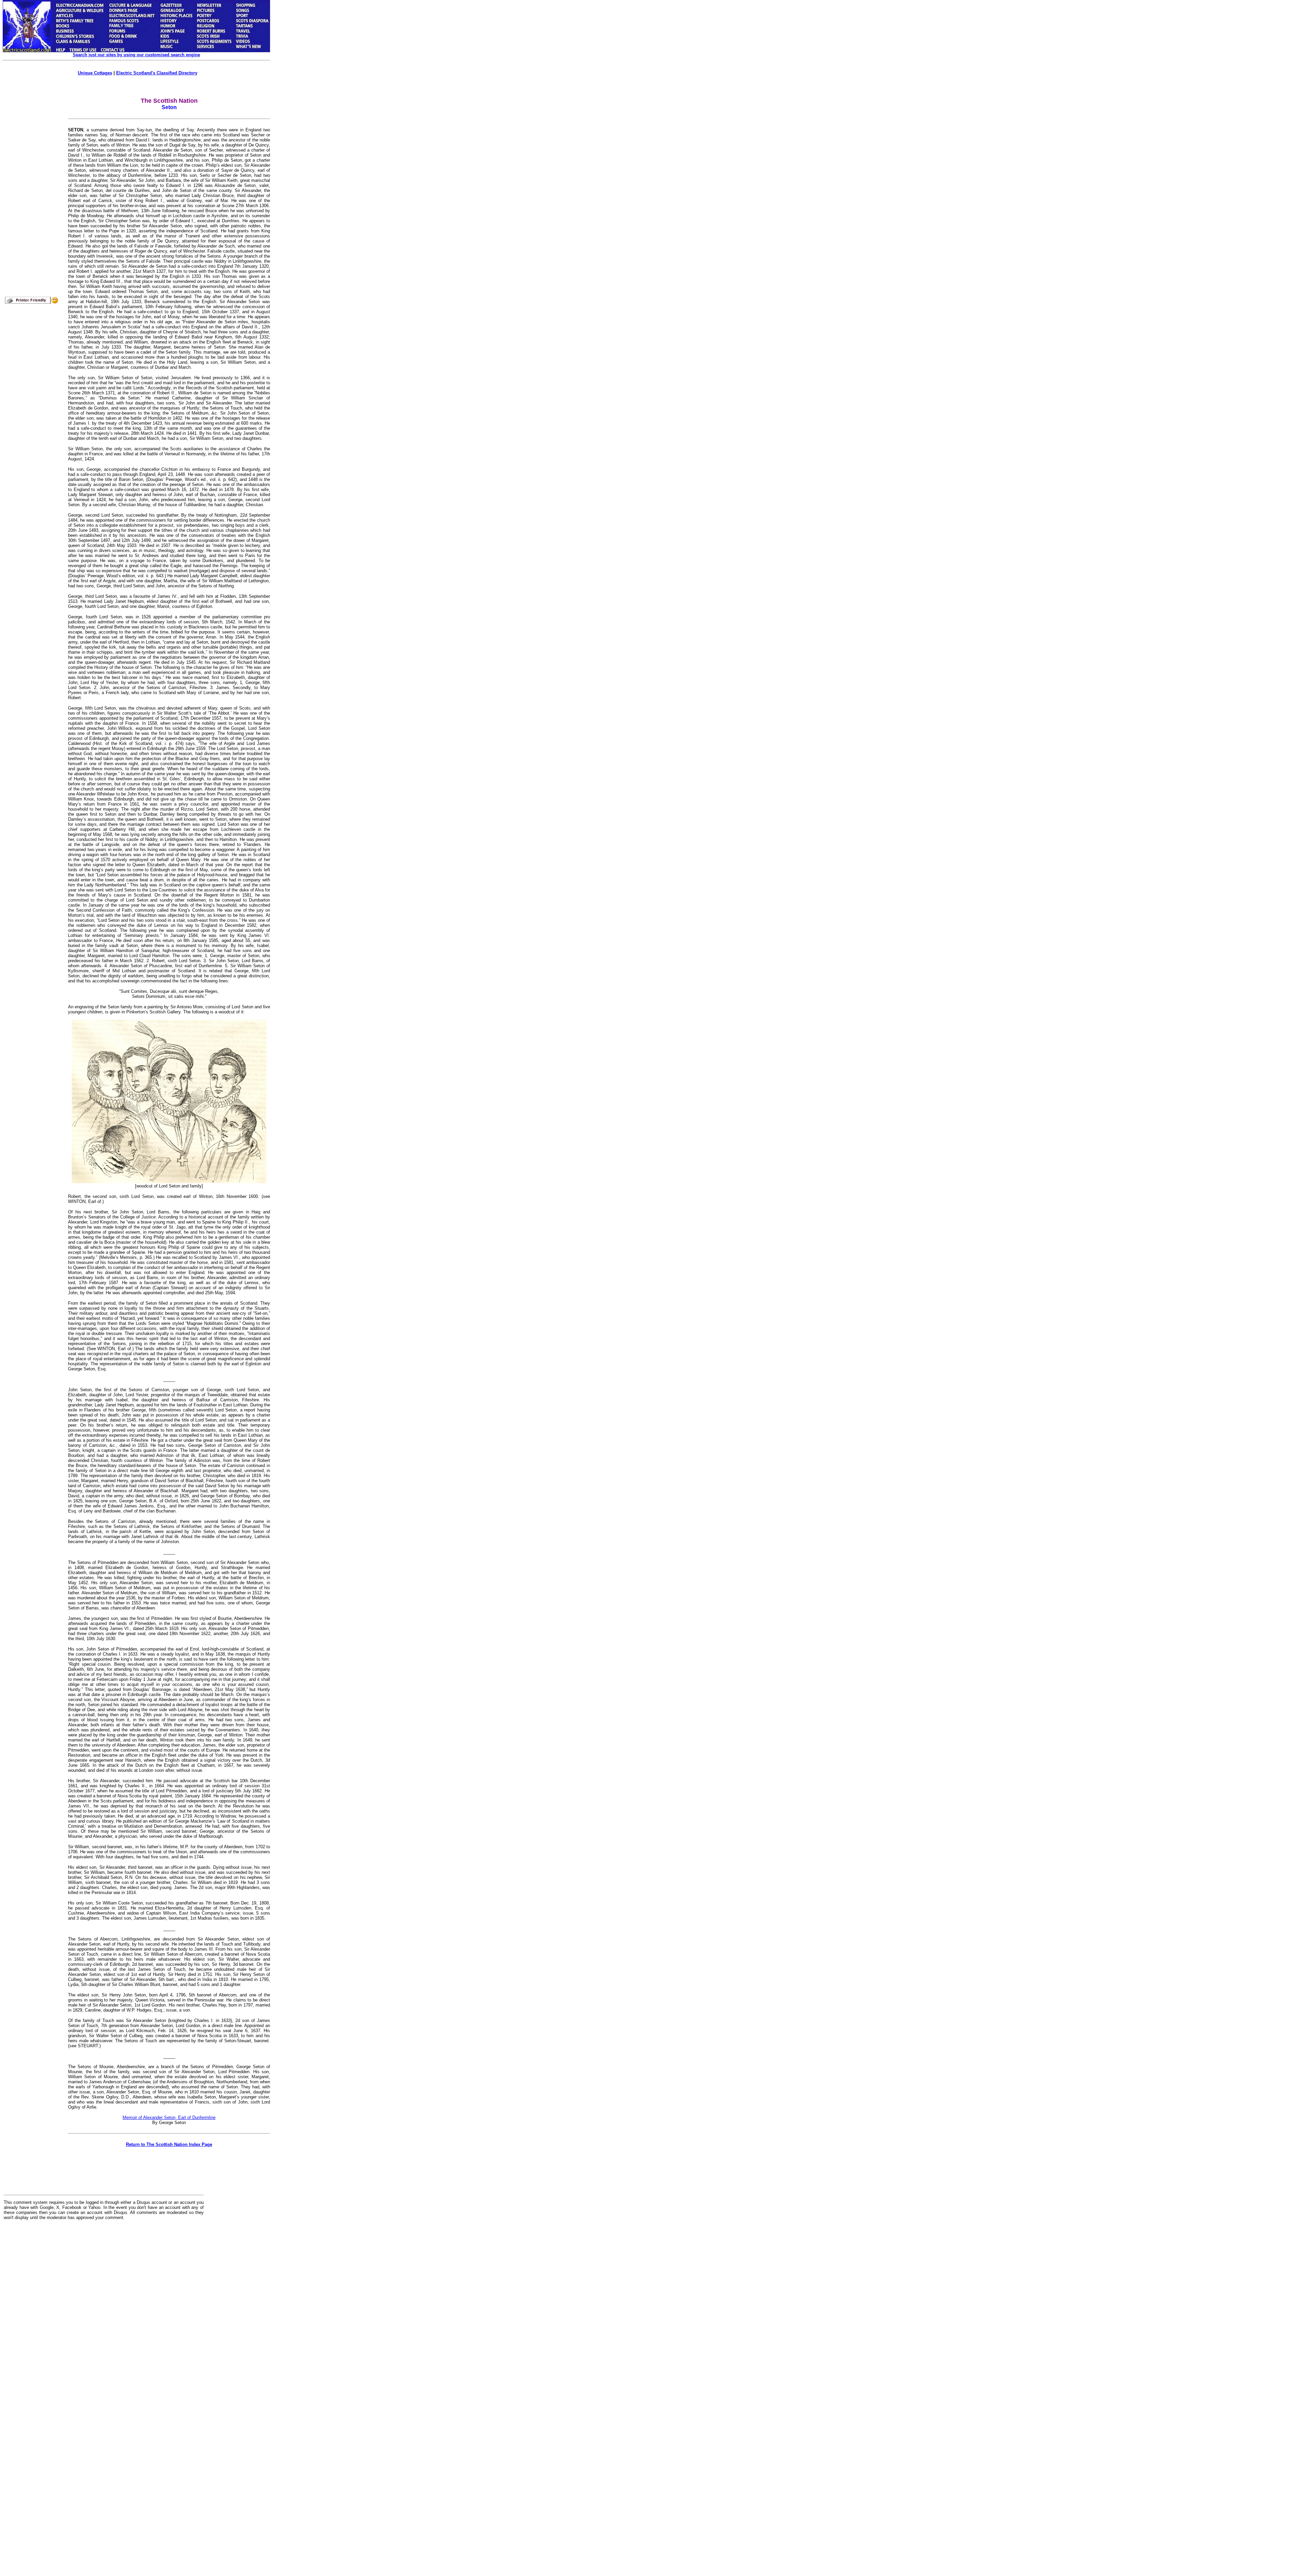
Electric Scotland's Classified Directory (157, 73)
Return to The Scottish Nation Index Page (169, 2144)
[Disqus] (104, 2309)
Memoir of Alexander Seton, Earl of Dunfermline (169, 2117)
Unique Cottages (95, 73)
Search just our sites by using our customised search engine (136, 55)
